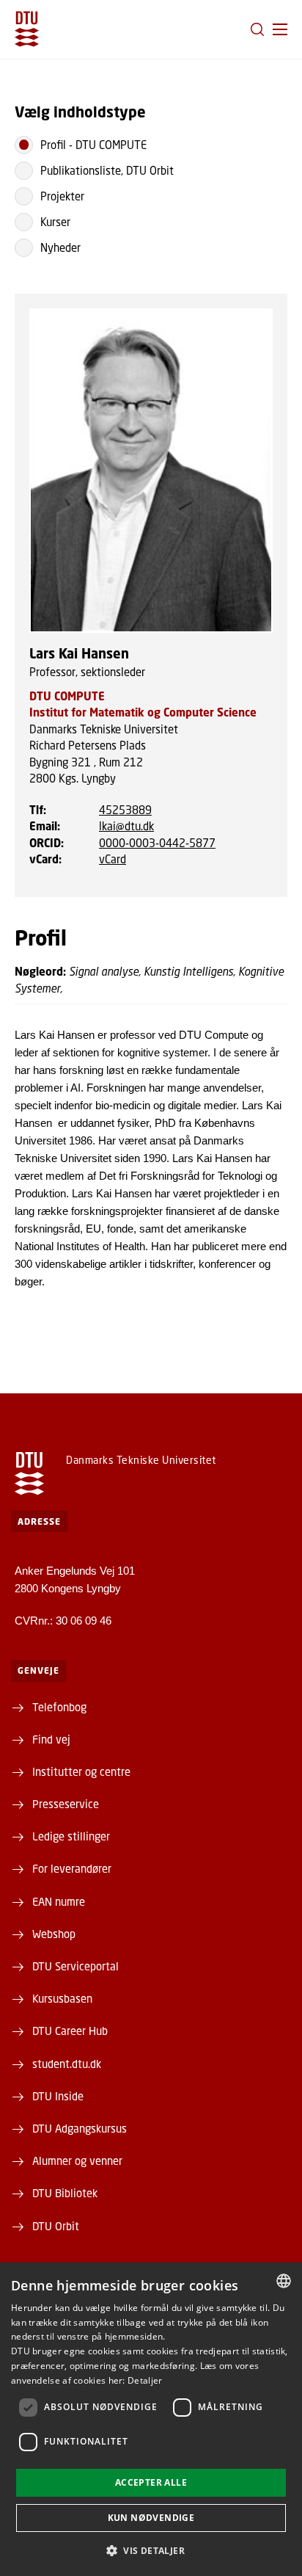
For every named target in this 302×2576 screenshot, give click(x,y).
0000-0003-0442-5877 (157, 843)
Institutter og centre (81, 1771)
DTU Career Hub (70, 2031)
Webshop (54, 1934)
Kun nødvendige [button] (151, 2518)
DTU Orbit (56, 2226)
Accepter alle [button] (151, 2482)
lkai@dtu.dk (126, 826)
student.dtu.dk (67, 2064)
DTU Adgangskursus (80, 2128)
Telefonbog (59, 1707)
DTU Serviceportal (75, 1966)
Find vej (51, 1739)
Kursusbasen (62, 1998)
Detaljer (145, 2380)
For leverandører (72, 1868)
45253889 (125, 810)
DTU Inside (58, 2096)
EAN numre (59, 1901)
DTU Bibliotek (65, 2193)
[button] (280, 29)
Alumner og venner (77, 2160)
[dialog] (151, 2419)
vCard (113, 859)
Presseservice (66, 1804)
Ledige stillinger (71, 1836)
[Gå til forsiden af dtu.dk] (27, 29)
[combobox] (284, 2281)
